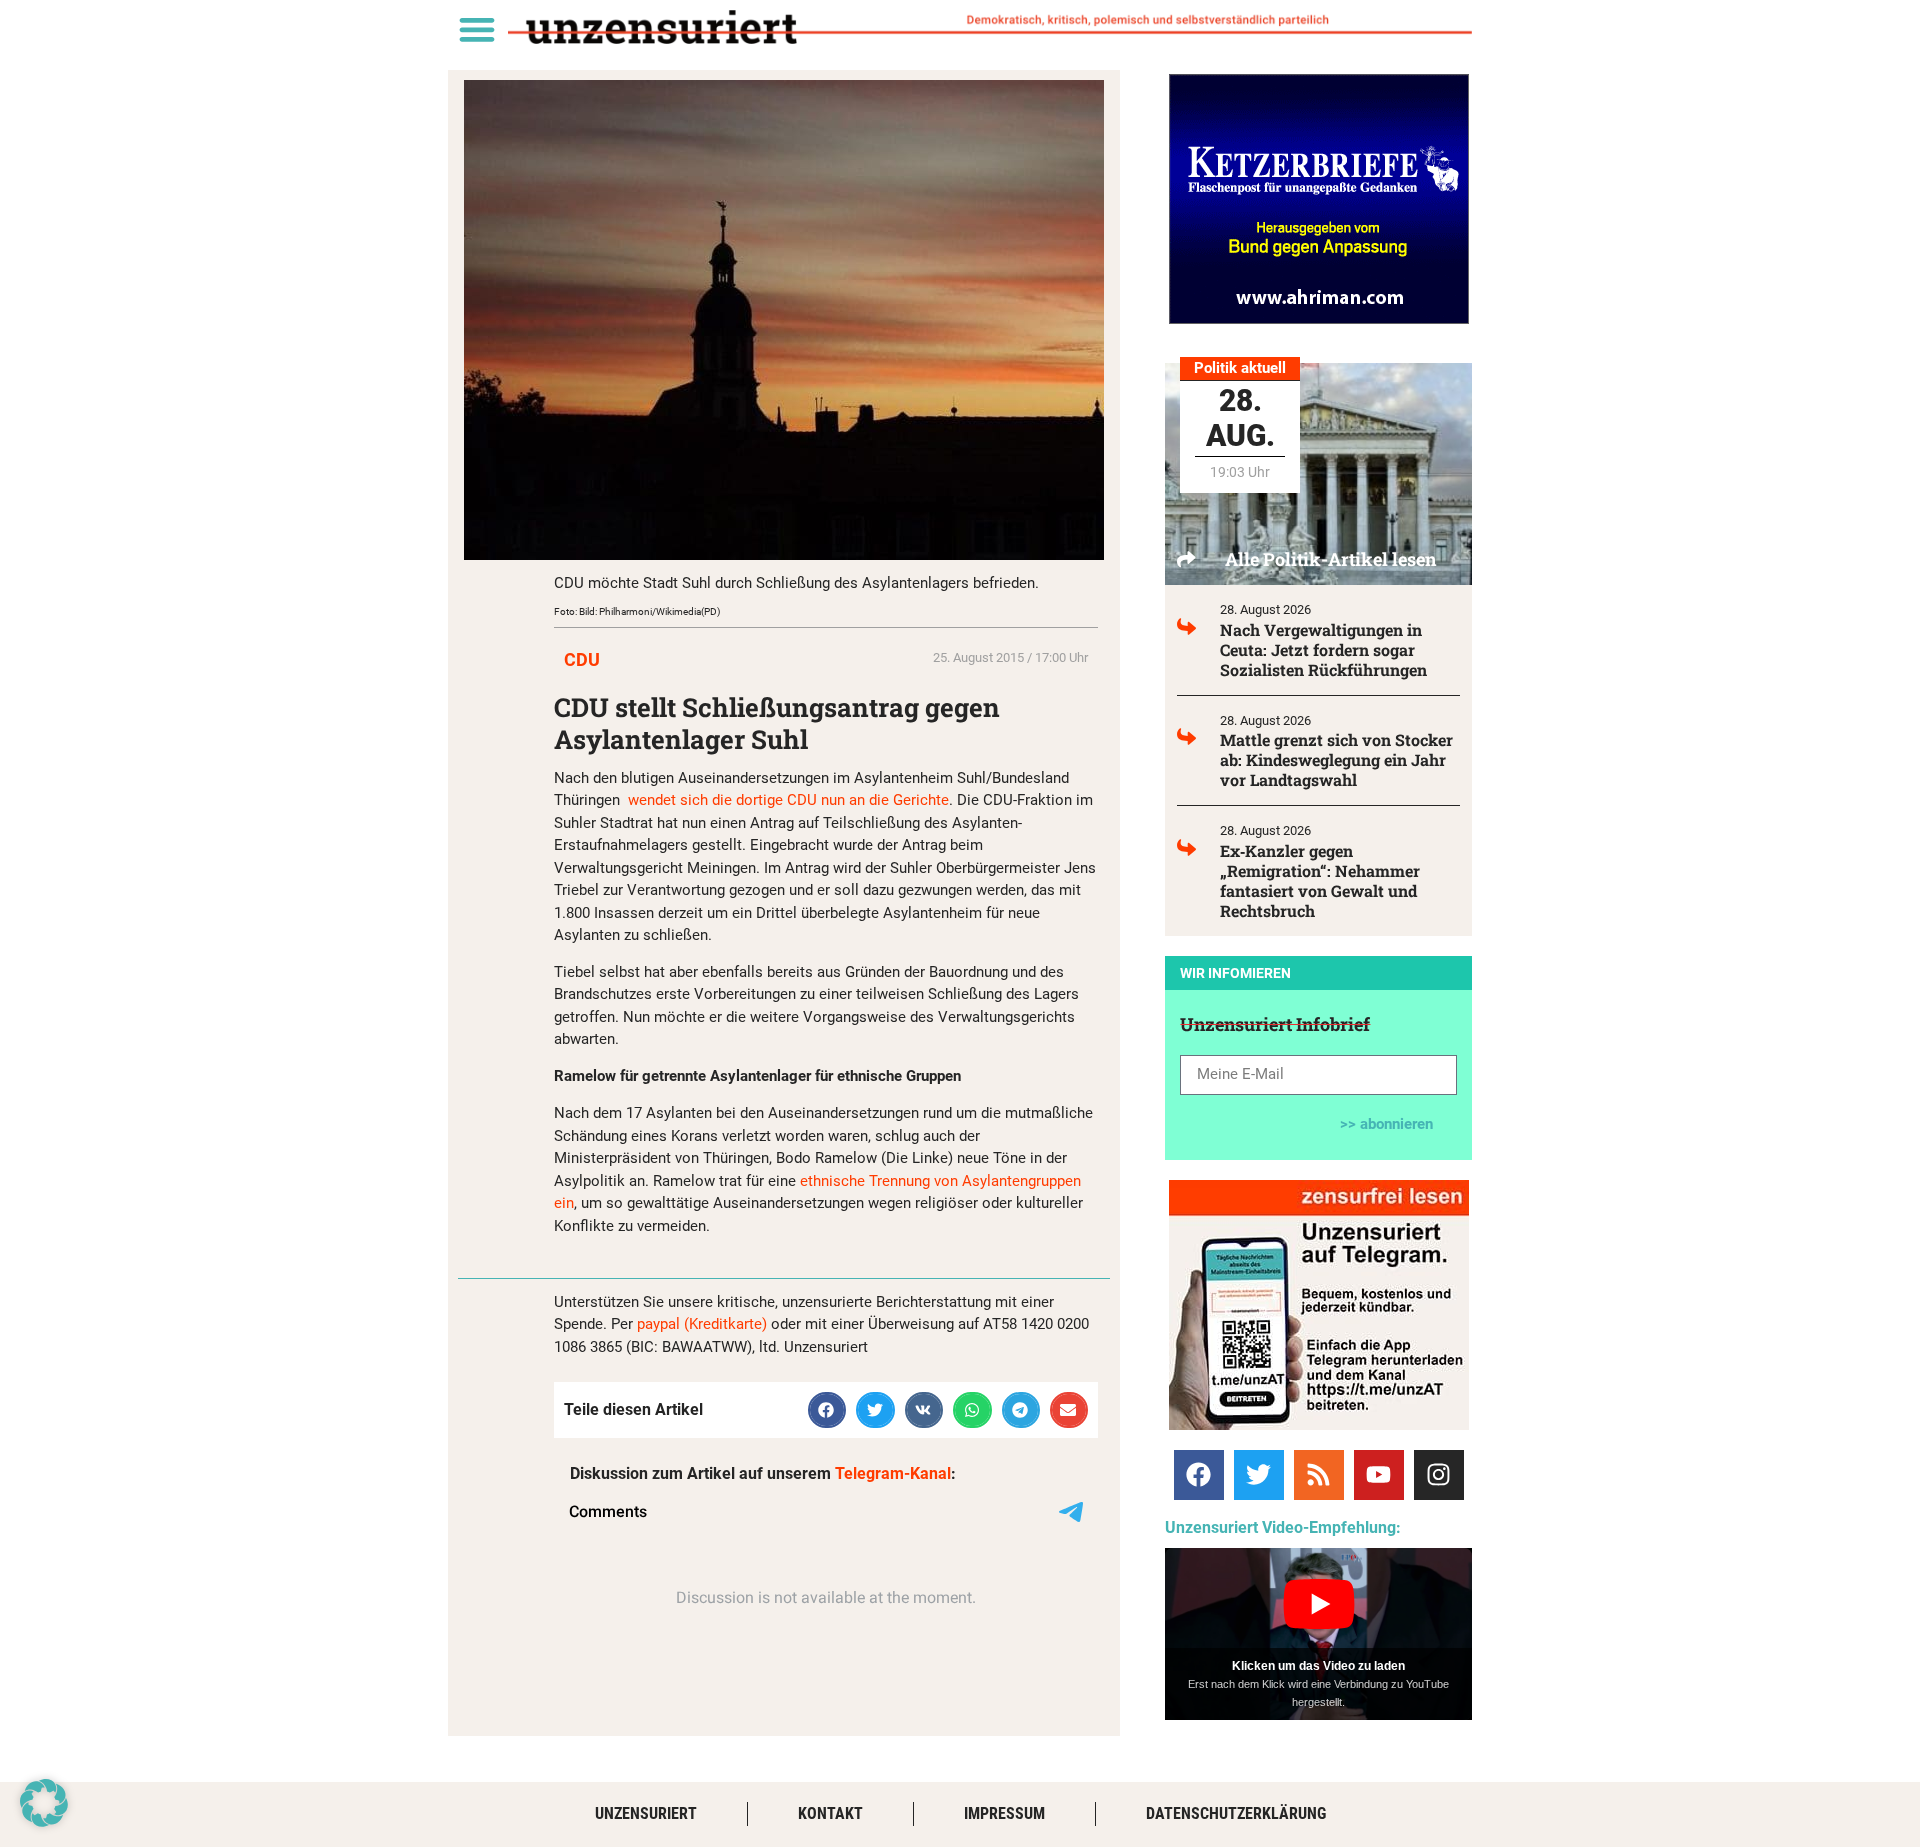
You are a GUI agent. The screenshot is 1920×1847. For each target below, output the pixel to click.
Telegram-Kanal (893, 1473)
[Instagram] (1439, 1475)
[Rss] (1319, 1475)
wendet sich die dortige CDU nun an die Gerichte (786, 800)
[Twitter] (1259, 1475)
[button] (476, 28)
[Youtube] (1379, 1475)
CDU (582, 659)
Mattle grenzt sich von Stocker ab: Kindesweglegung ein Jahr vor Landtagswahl (1336, 759)
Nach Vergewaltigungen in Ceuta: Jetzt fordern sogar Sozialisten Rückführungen (1323, 649)
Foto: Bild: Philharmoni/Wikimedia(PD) (637, 611)
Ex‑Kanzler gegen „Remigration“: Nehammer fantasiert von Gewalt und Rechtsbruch (1320, 880)
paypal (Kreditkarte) (702, 1324)
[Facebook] (1199, 1475)
